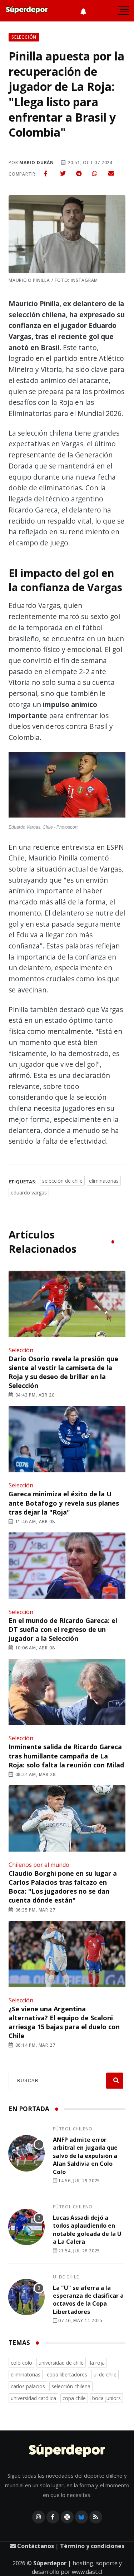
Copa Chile (74, 2398)
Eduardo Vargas (29, 1193)
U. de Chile (66, 2277)
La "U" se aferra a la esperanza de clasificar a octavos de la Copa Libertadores (88, 2300)
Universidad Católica (33, 2398)
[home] (27, 11)
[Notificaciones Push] (83, 11)
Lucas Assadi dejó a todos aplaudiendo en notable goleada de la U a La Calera (87, 2230)
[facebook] (46, 173)
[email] (111, 173)
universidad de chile (61, 2363)
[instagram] (39, 2517)
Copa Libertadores (67, 2374)
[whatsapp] (95, 173)
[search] (115, 2081)
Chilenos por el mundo (39, 1865)
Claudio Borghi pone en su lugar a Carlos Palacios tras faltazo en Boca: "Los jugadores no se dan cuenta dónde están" (63, 1887)
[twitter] (63, 173)
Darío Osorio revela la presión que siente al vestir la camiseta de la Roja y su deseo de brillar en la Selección (63, 1372)
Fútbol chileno (73, 2129)
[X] (67, 2517)
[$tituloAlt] (26, 2154)
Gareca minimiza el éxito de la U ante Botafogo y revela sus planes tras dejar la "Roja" (64, 1503)
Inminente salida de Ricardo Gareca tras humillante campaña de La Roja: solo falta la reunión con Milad (66, 1756)
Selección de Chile (62, 1181)
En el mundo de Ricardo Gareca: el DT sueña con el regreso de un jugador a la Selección (63, 1629)
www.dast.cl (87, 2572)
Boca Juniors (106, 2398)
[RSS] (96, 2517)
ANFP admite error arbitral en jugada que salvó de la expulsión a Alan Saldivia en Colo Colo (85, 2156)
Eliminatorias (104, 1181)
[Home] (67, 2451)
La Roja (97, 2363)
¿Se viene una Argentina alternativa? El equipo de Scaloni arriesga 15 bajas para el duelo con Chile (64, 2022)
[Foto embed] (67, 786)
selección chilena (71, 2386)
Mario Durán (37, 163)
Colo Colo (21, 2363)
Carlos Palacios (28, 2386)
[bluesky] (81, 2517)
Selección (21, 1350)
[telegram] (79, 173)
